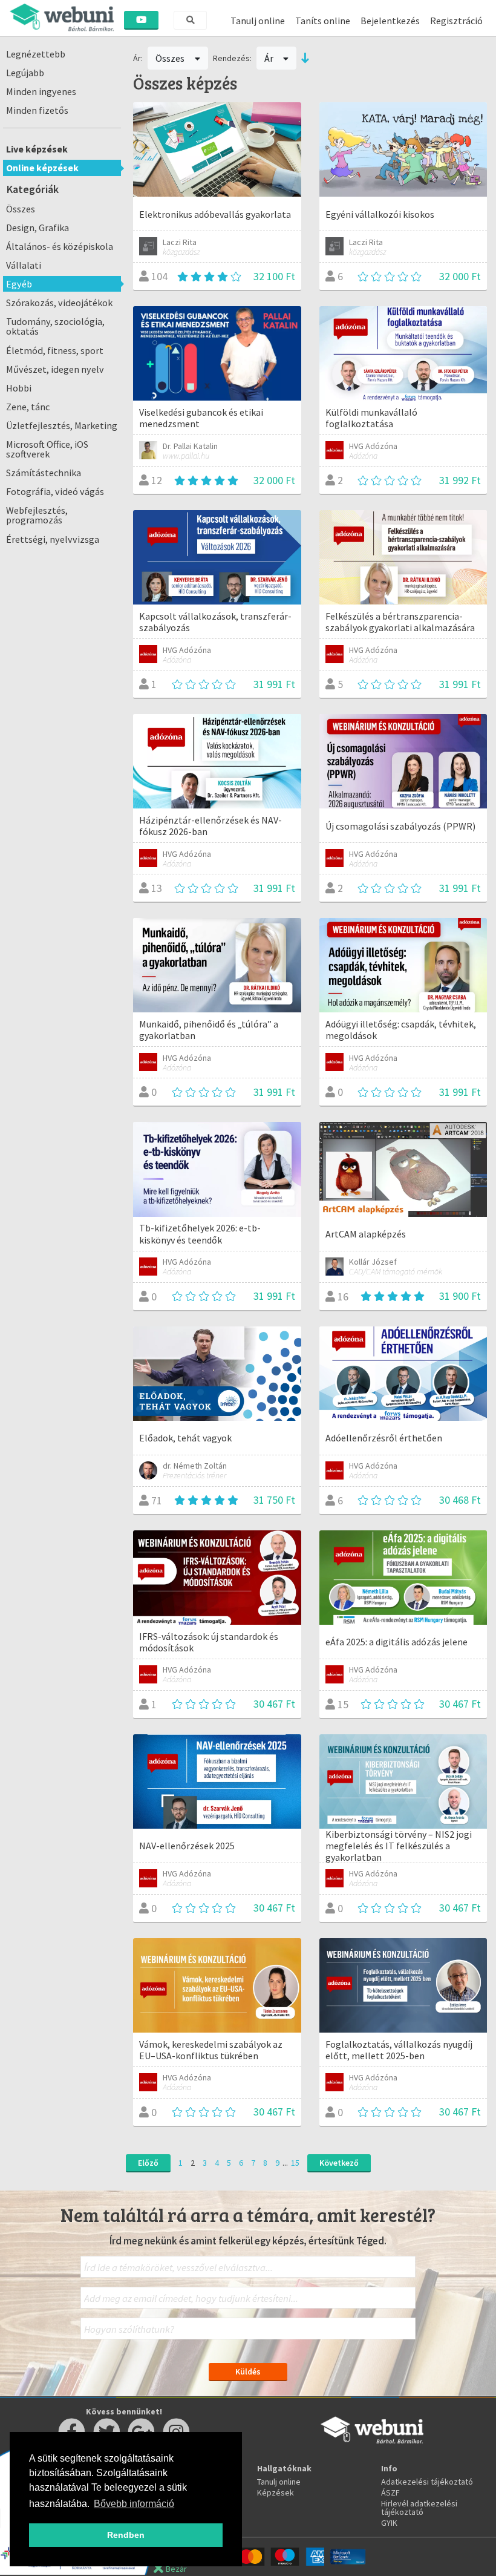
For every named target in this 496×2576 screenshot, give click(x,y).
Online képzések (42, 168)
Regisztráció (456, 21)
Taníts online (323, 21)
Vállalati (24, 265)
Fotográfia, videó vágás (55, 491)
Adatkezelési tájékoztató (427, 2482)
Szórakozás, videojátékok (59, 303)
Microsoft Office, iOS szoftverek (47, 449)
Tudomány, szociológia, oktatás (55, 326)
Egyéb (19, 284)
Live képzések (37, 149)
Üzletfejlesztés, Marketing (62, 425)
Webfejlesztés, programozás (37, 515)
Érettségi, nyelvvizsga (53, 539)
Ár (270, 58)
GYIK (389, 2523)
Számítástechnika (44, 473)
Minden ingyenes (41, 91)
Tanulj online (258, 21)
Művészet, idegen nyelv (55, 369)
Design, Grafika (38, 228)
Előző (148, 2163)
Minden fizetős (37, 110)
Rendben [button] (126, 2535)
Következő (339, 2163)
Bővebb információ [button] (134, 2504)
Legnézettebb (36, 54)
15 (295, 2163)
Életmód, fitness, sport (55, 350)
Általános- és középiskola (60, 246)
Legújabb (25, 73)
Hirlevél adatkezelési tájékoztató (419, 2508)
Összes (21, 209)
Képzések (276, 2492)
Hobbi (19, 388)
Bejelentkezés (390, 21)
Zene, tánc (28, 407)
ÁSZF (390, 2492)
